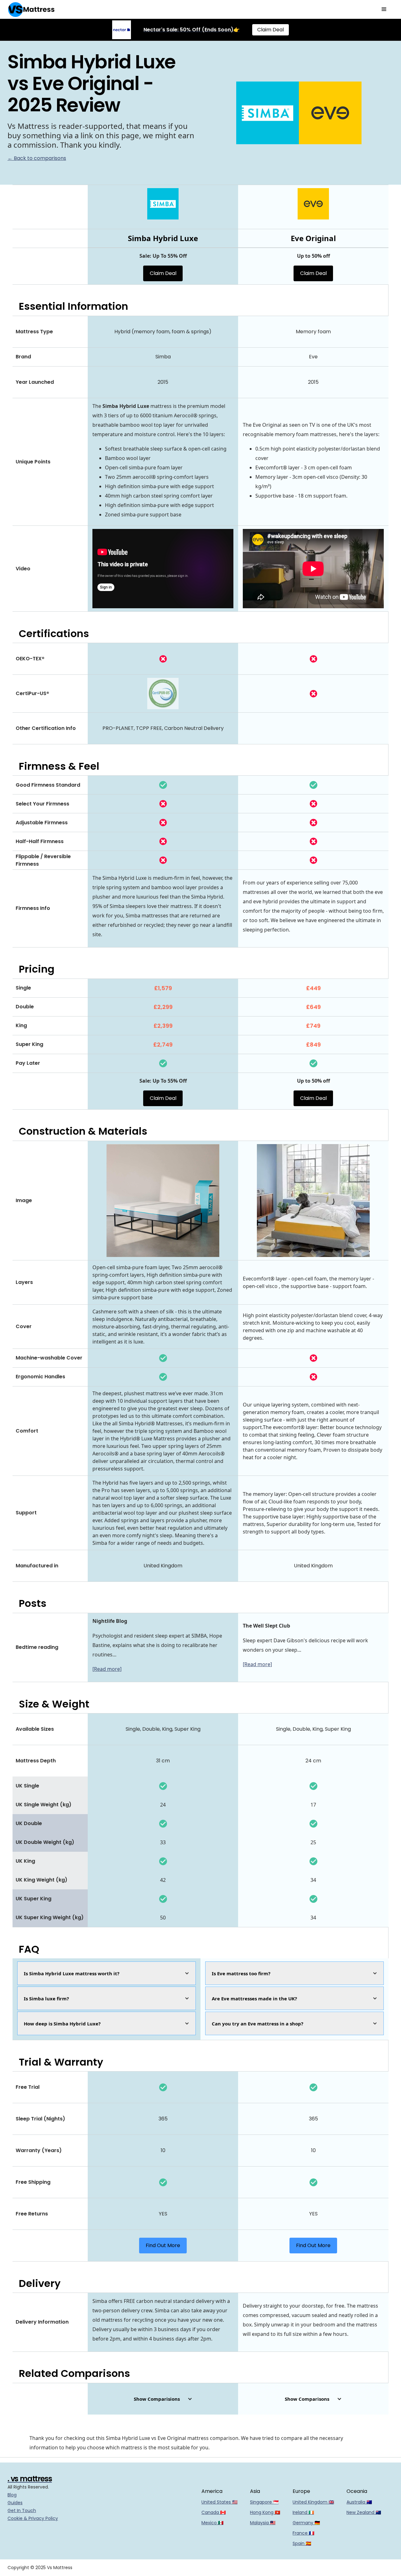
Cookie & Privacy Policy (33, 2518)
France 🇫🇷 (303, 2533)
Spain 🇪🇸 (302, 2543)
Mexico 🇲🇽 (212, 2523)
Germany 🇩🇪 (306, 2523)
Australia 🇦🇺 (359, 2502)
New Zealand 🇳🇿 (364, 2512)
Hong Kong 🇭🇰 (265, 2512)
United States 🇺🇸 (219, 2502)
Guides (15, 2503)
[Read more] (107, 1669)
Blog (12, 2495)
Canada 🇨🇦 (214, 2512)
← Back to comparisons (37, 158)
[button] (384, 9)
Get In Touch (22, 2510)
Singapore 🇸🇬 (264, 2502)
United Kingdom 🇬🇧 (313, 2502)
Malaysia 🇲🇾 (263, 2523)
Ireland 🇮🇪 (303, 2512)
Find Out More (163, 2245)
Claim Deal (271, 30)
